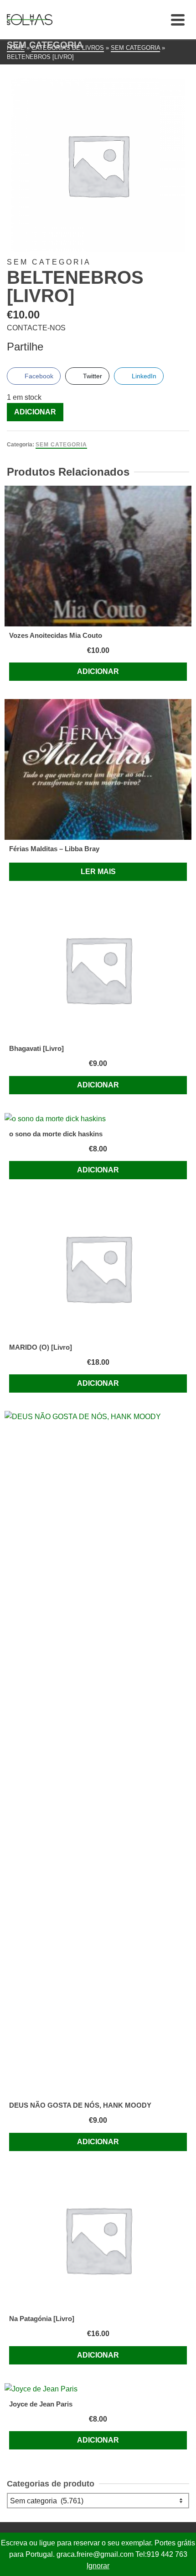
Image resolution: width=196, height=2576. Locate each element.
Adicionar (35, 412)
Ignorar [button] (98, 2566)
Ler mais (98, 872)
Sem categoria (61, 445)
